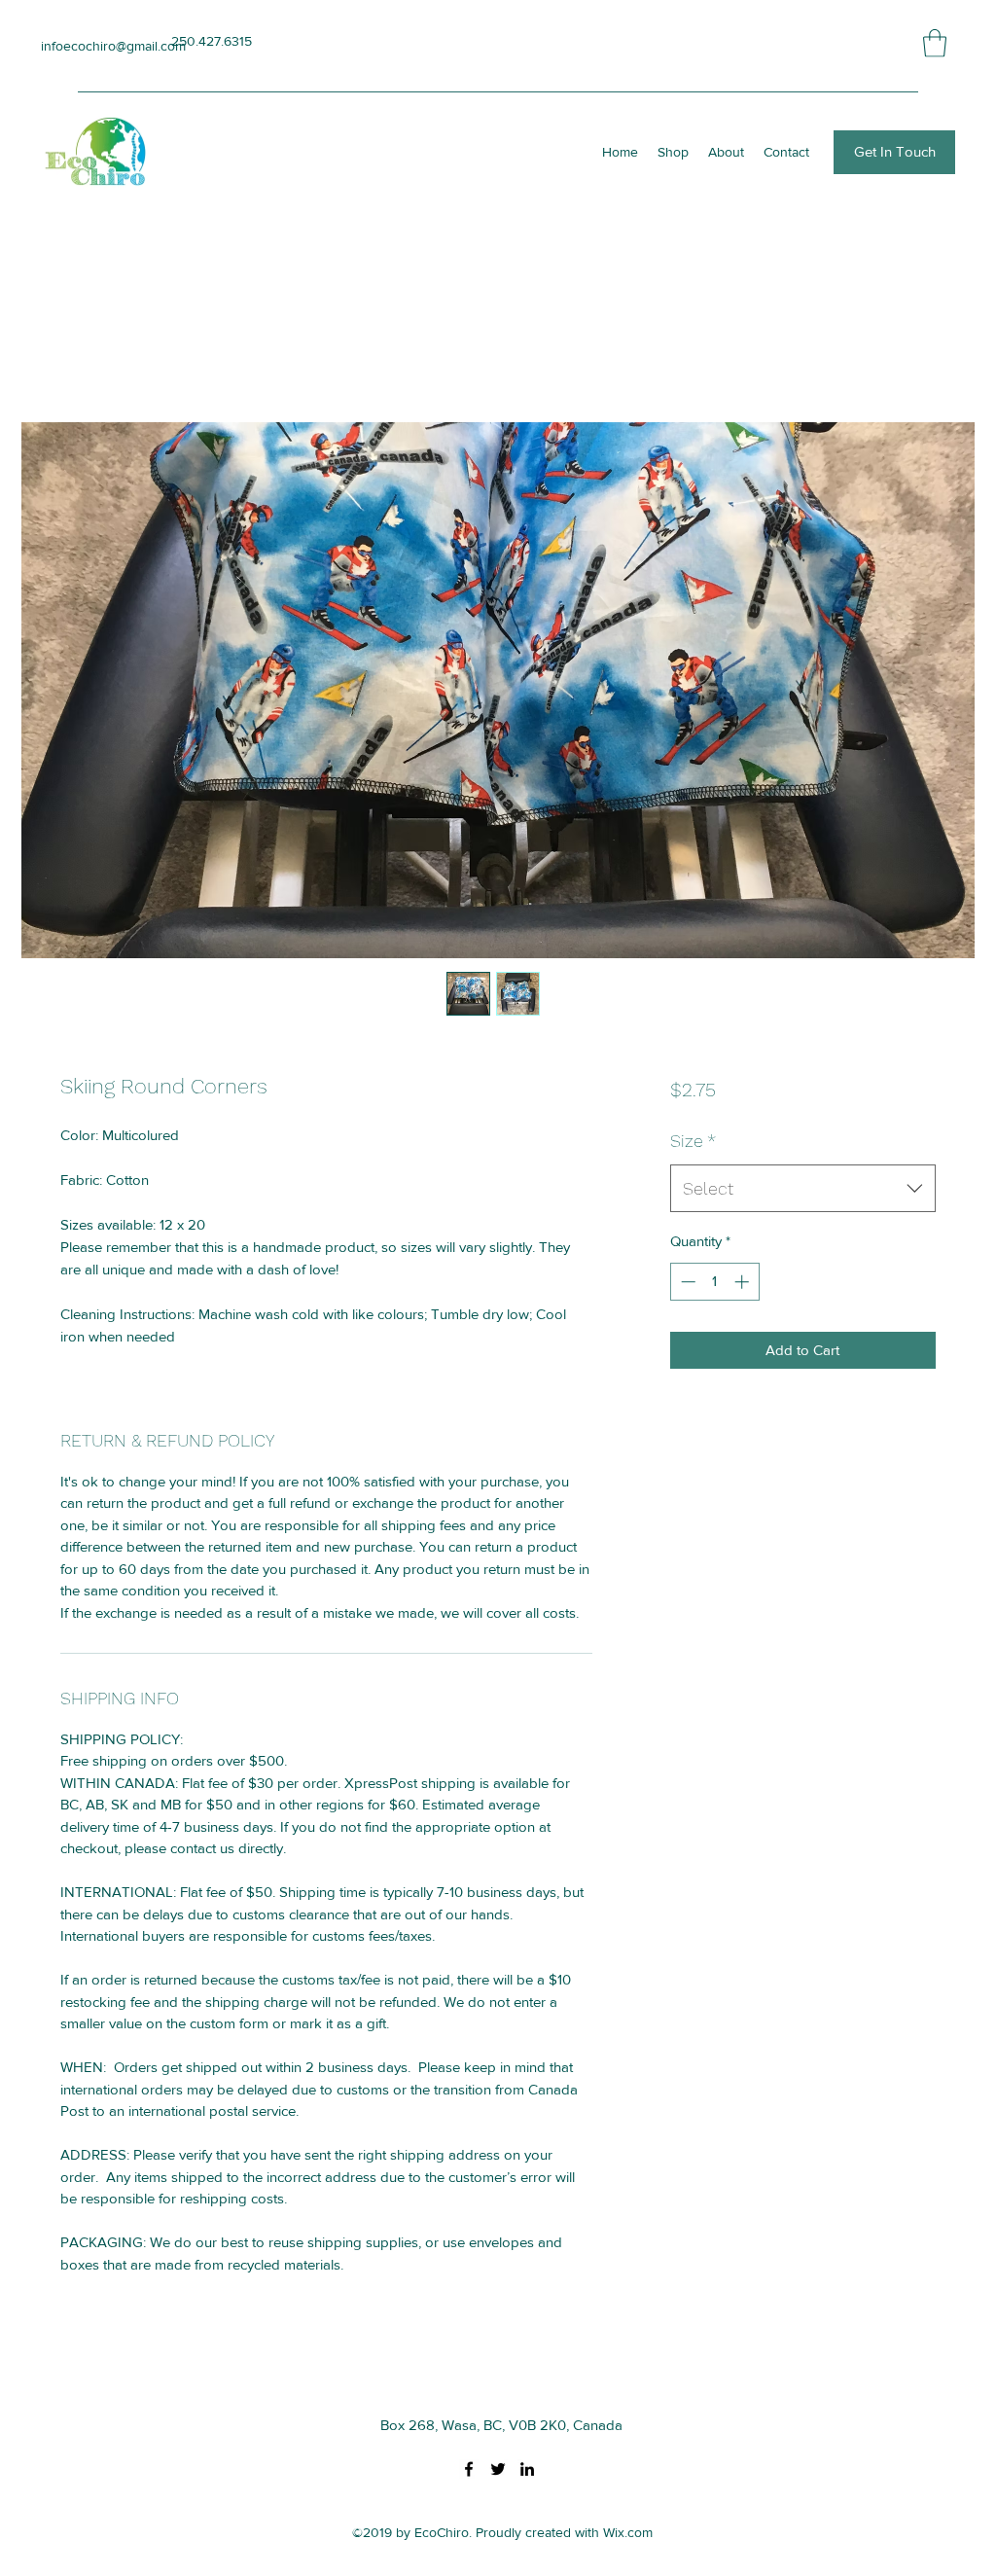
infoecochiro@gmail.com (113, 46)
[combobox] (803, 1189)
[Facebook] (469, 2469)
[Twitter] (498, 2469)
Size (693, 1141)
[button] (935, 43)
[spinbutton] (714, 1282)
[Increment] (744, 1282)
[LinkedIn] (527, 2469)
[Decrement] (686, 1282)
